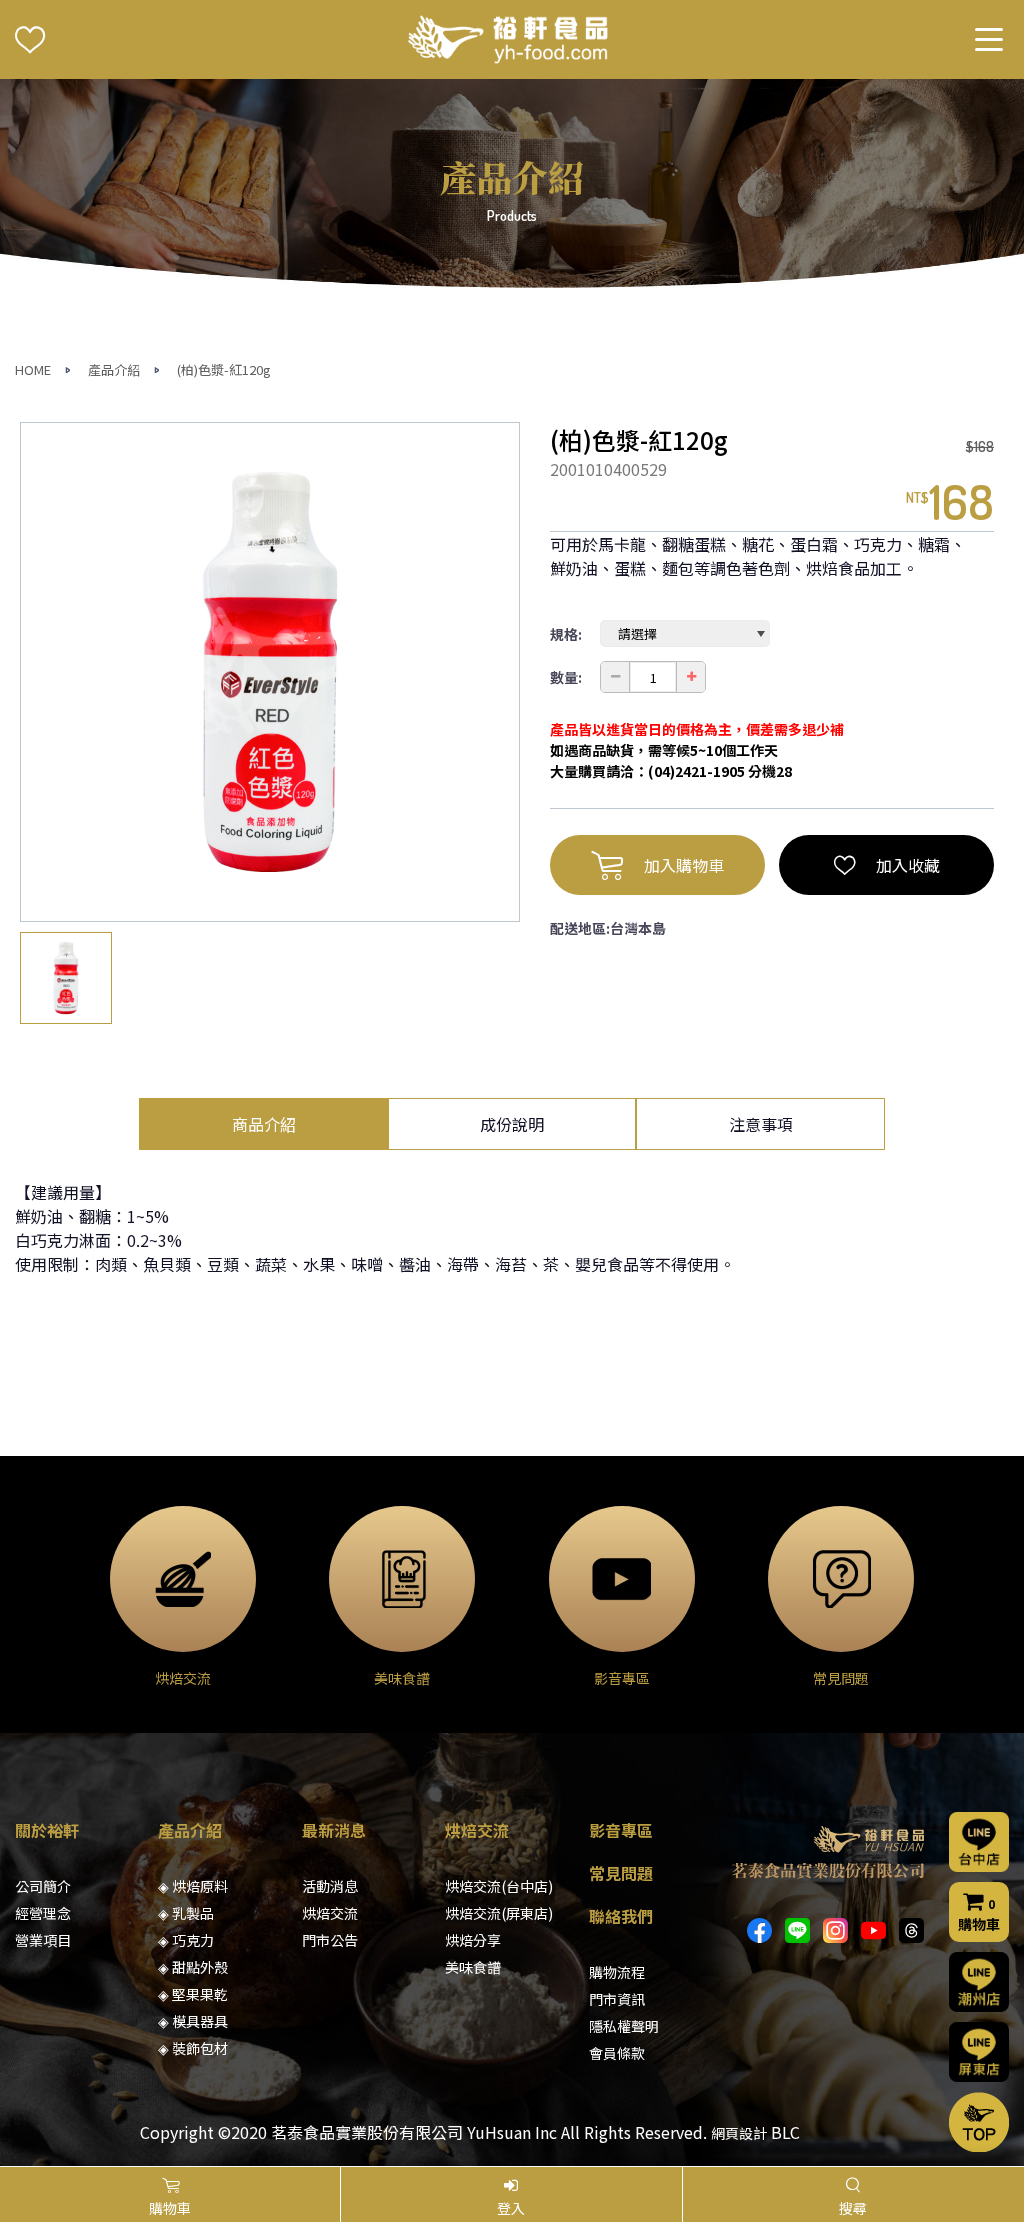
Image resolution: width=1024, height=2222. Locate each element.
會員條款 (617, 2053)
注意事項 (761, 1124)
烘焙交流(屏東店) (499, 1913)
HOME (33, 369)
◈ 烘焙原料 (193, 1886)
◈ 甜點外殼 (193, 1967)
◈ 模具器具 (193, 2021)
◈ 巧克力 (186, 1940)
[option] (270, 672)
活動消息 (330, 1886)
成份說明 (512, 1124)
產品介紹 (114, 369)
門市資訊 (617, 1999)
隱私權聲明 (624, 2026)
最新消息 (334, 1830)
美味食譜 (473, 1967)
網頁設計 (739, 2133)
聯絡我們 (621, 1916)
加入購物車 (684, 865)
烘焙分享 (473, 1940)
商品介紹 (264, 1124)
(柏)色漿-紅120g (224, 369)
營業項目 (43, 1940)
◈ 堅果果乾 (193, 1994)
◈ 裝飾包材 (193, 2048)
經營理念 (43, 1913)
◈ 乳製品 (186, 1913)
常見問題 (621, 1873)
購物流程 (617, 1972)
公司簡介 (43, 1886)
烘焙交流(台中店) (499, 1886)
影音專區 (621, 1830)
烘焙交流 (330, 1913)
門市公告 (330, 1940)
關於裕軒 (47, 1830)
